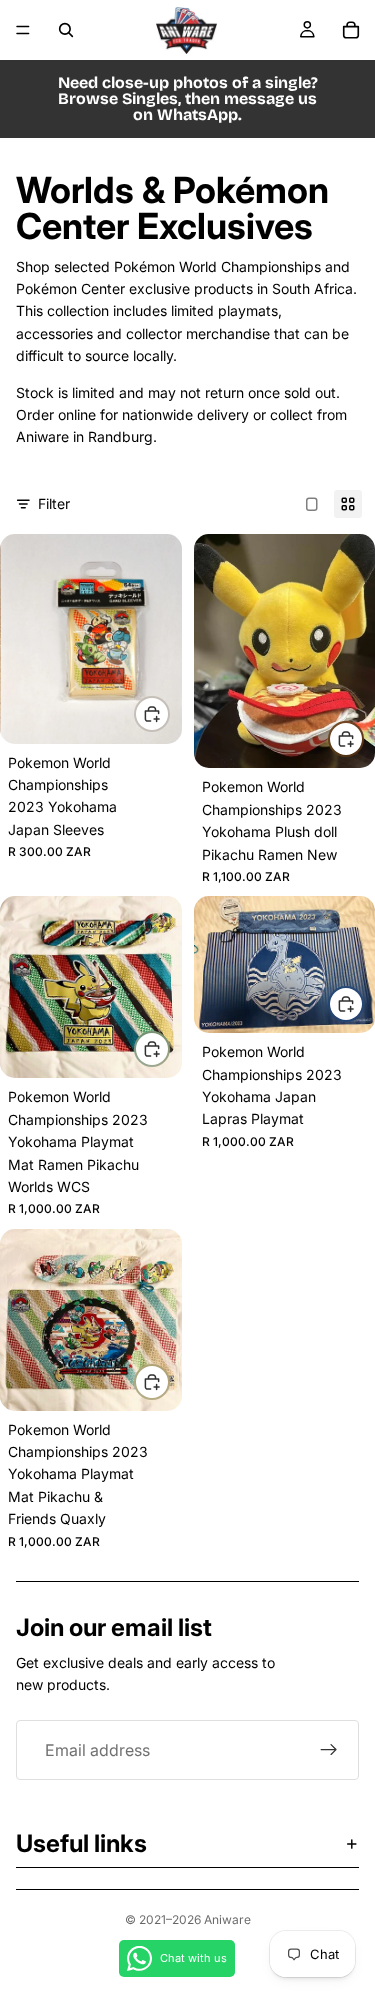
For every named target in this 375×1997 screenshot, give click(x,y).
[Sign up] (329, 1750)
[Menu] (23, 30)
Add (169, 713)
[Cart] (351, 30)
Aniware (227, 1919)
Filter (54, 503)
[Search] (66, 30)
